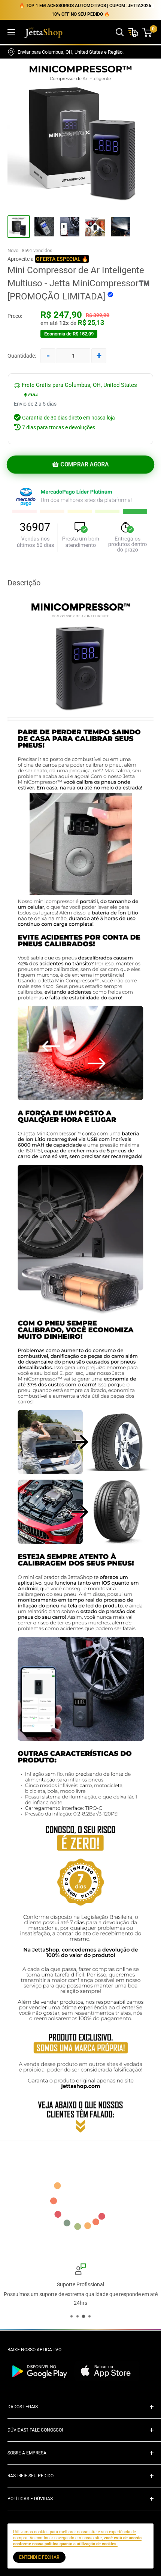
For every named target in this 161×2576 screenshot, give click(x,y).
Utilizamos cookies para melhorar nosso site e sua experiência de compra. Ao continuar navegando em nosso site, (77, 2538)
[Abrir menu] (11, 32)
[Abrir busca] (120, 32)
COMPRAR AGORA (84, 465)
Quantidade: (22, 356)
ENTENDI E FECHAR (39, 2557)
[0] (147, 32)
